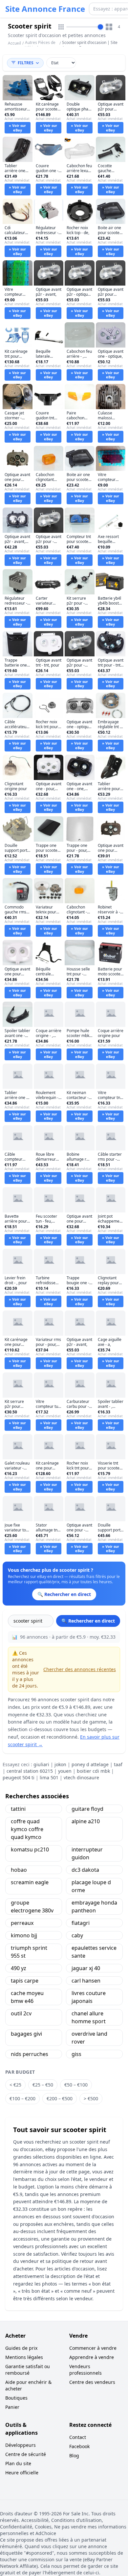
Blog (74, 2456)
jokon (60, 1764)
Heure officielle (22, 2473)
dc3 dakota (85, 1870)
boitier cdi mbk (93, 1771)
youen (65, 1771)
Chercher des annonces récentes (80, 1669)
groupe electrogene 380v (32, 1907)
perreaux (22, 1923)
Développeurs (21, 2445)
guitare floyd (87, 1809)
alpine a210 (86, 1821)
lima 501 (49, 1777)
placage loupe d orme (91, 1886)
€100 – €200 (22, 2098)
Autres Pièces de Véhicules (40, 45)
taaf (118, 1764)
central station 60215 (30, 1771)
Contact (78, 2437)
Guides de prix (21, 2348)
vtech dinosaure (81, 1777)
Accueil (14, 43)
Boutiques (16, 2398)
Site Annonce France (45, 9)
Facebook (79, 2446)
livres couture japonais (89, 1997)
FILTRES (26, 63)
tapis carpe (25, 1981)
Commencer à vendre (93, 2348)
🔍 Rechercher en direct (88, 1621)
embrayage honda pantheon (94, 1907)
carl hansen (86, 1981)
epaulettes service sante (94, 1952)
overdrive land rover (89, 2038)
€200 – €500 (60, 2098)
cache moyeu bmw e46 (27, 1997)
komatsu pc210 (30, 1849)
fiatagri (81, 1923)
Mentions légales (24, 2357)
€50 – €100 (76, 2085)
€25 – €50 (43, 2085)
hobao (19, 1870)
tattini (18, 1809)
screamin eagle (30, 1882)
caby (77, 1935)
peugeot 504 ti (19, 1777)
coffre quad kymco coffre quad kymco (27, 1829)
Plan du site (18, 2463)
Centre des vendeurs (92, 2382)
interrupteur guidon (87, 1853)
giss (76, 2054)
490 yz (19, 1968)
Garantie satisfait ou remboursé (28, 2370)
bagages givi (26, 2034)
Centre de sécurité (26, 2454)
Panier (12, 2407)
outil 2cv (21, 2013)
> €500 (91, 2098)
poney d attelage (90, 1764)
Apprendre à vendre (92, 2357)
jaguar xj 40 (86, 1968)
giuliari (41, 1764)
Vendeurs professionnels (85, 2370)
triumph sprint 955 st (29, 1952)
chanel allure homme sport (89, 2017)
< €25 (15, 2085)
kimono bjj (24, 1935)
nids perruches (30, 2054)
